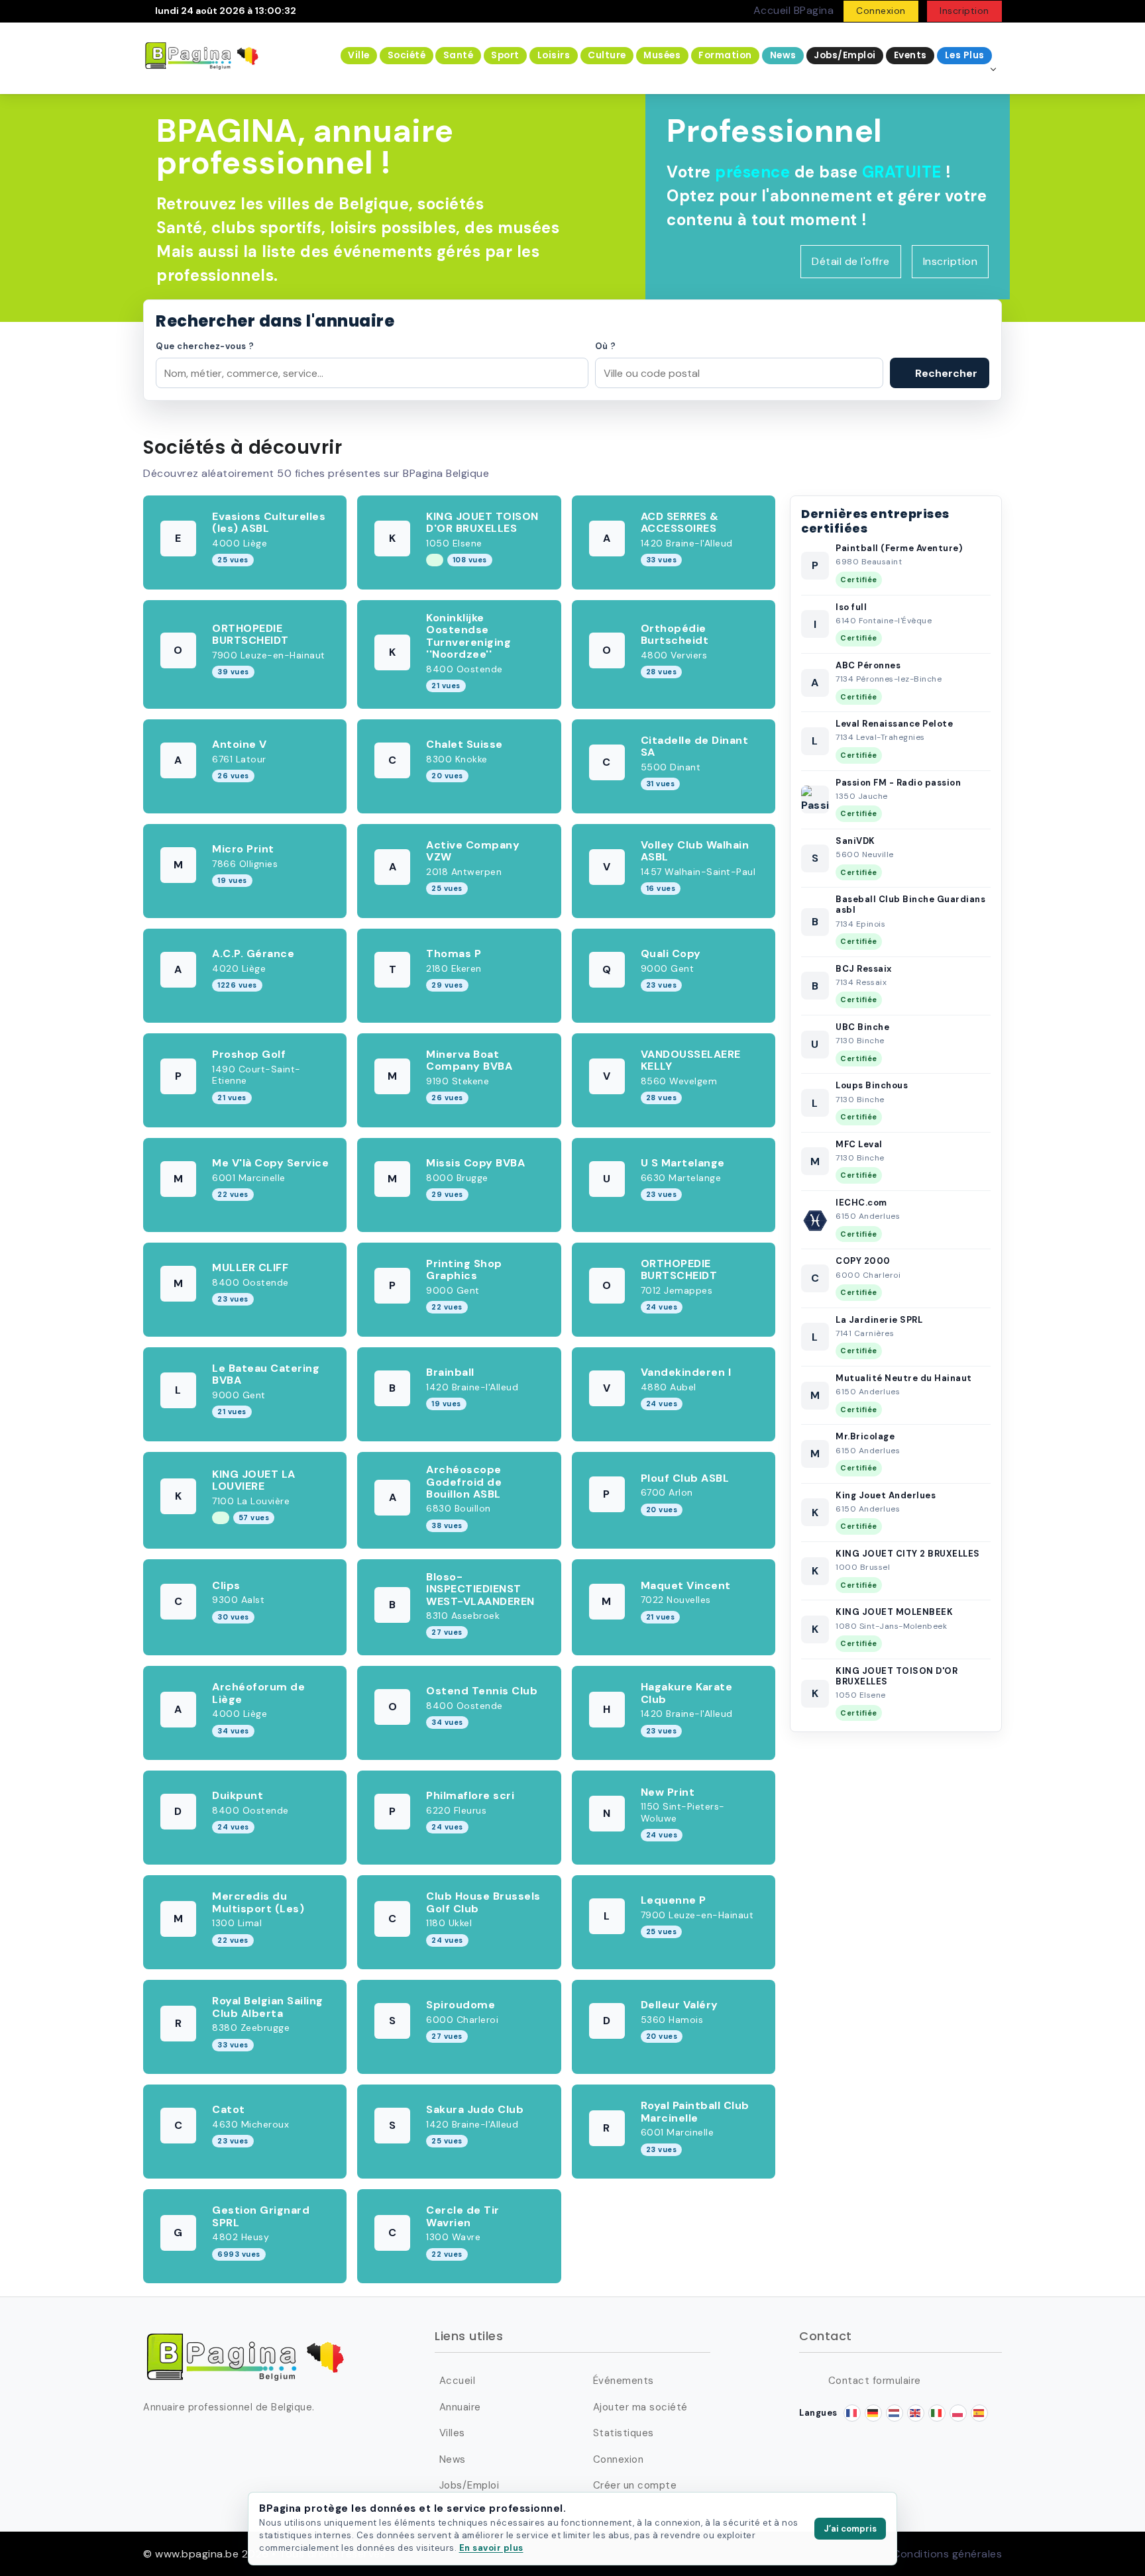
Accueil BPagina (794, 10)
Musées (662, 55)
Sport (505, 55)
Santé (459, 55)
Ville (359, 55)
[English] (916, 2413)
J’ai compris (850, 2529)
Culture (607, 55)
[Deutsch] (873, 2413)
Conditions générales (947, 2554)
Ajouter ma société (640, 2407)
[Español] (979, 2413)
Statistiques (624, 2433)
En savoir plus (491, 2548)
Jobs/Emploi (845, 55)
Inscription (964, 11)
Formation (725, 55)
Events (910, 55)
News (783, 55)
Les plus (965, 55)
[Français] (852, 2413)
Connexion (881, 11)
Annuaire (460, 2407)
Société (407, 55)
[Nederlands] (895, 2413)
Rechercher (945, 373)
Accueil (457, 2381)
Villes (452, 2433)
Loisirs (554, 55)
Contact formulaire (875, 2381)
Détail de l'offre (851, 261)
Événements (624, 2381)
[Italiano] (937, 2413)
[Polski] (958, 2413)
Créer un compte (635, 2485)
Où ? (606, 346)
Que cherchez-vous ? (205, 346)
